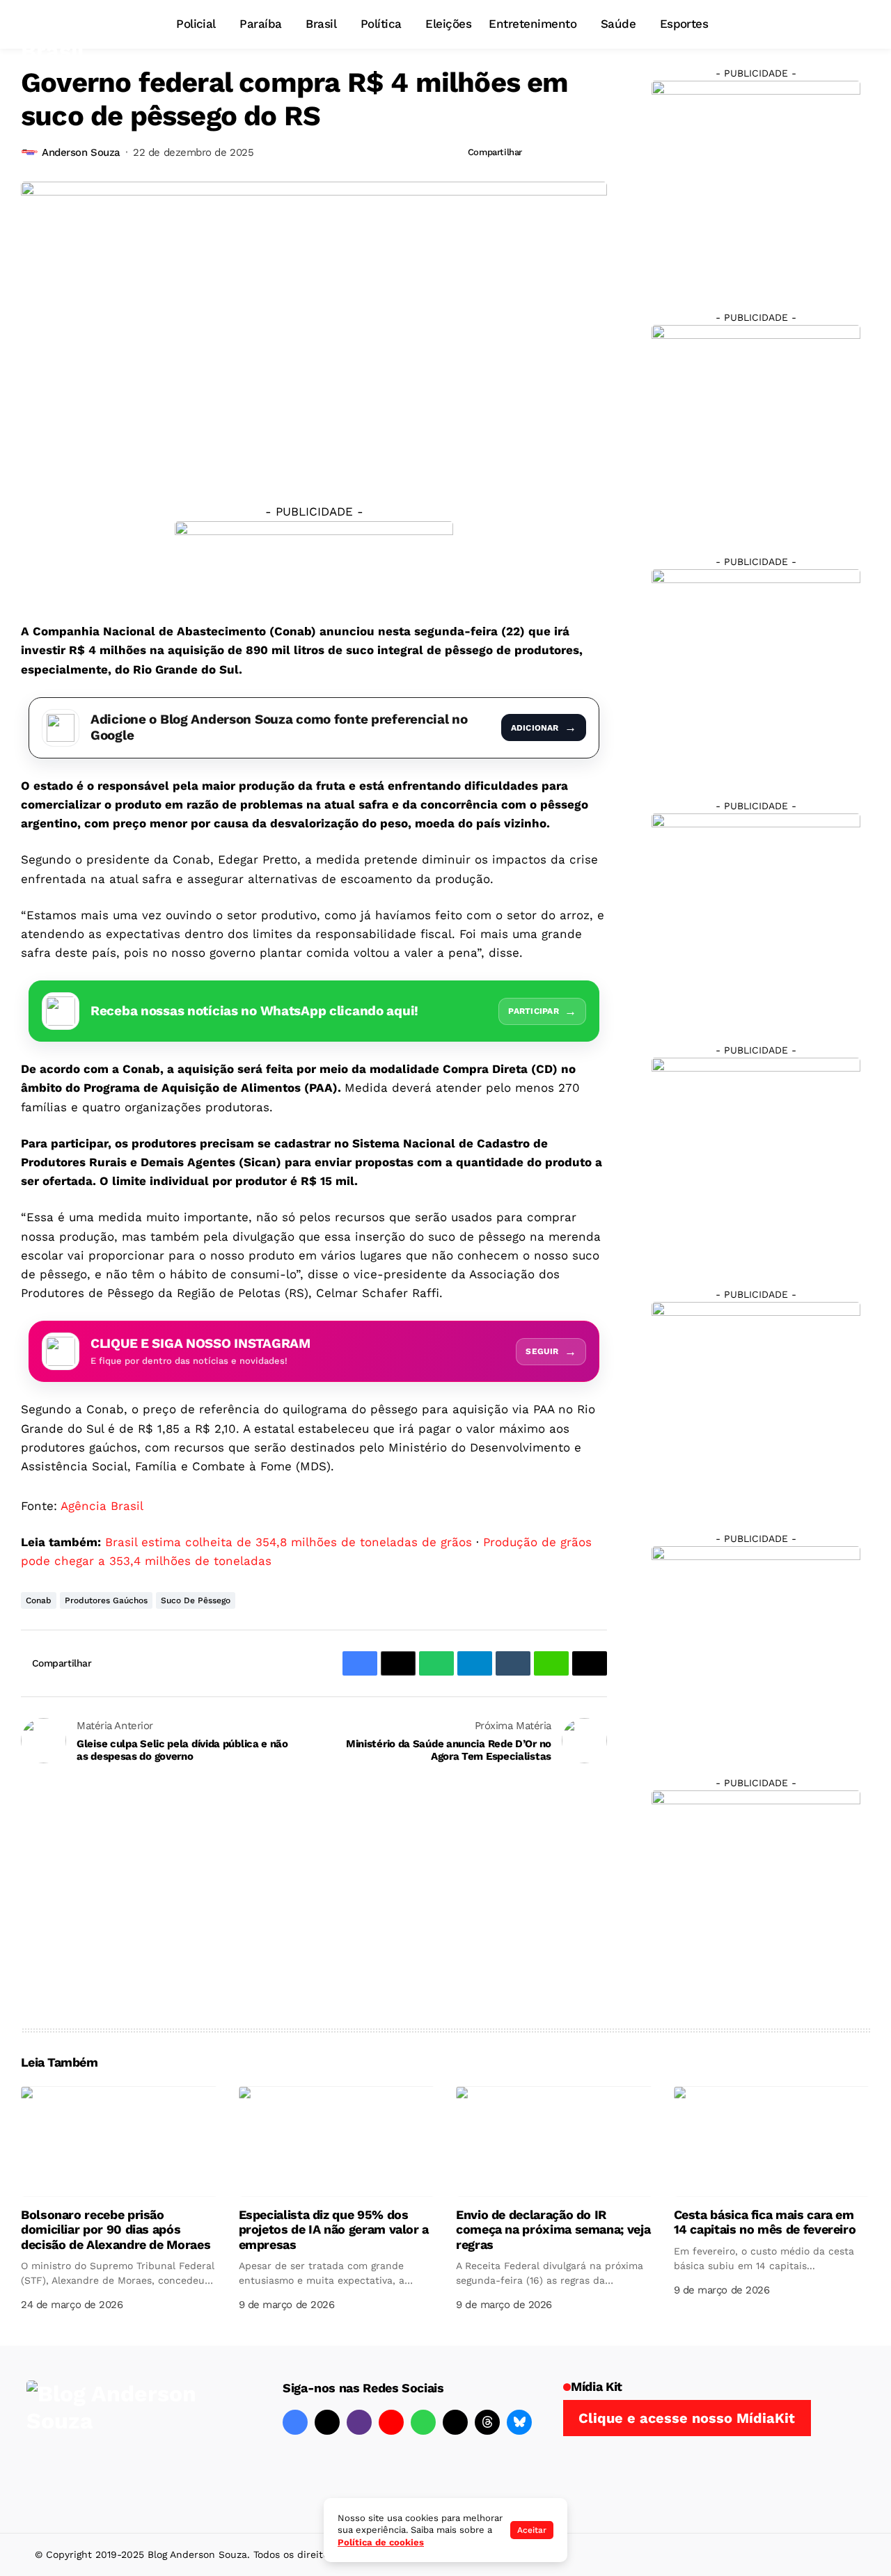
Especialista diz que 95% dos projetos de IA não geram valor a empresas (334, 2229)
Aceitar (532, 2530)
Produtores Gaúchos (106, 1600)
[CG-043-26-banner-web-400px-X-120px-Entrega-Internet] (314, 562)
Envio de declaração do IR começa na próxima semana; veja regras (553, 2229)
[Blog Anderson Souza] (131, 2439)
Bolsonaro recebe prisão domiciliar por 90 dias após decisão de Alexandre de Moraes (116, 2229)
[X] (327, 2422)
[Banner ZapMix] (756, 673)
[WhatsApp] (423, 2422)
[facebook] (295, 2422)
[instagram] (359, 2422)
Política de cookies (381, 2542)
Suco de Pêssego (196, 1600)
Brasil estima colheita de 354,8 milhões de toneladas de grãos (289, 1542)
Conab (39, 1600)
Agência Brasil (102, 1506)
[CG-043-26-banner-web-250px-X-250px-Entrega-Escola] (756, 429)
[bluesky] (519, 2422)
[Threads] (487, 2422)
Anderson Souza (81, 152)
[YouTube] (391, 2422)
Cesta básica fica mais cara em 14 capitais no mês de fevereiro (765, 2222)
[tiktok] (455, 2422)
